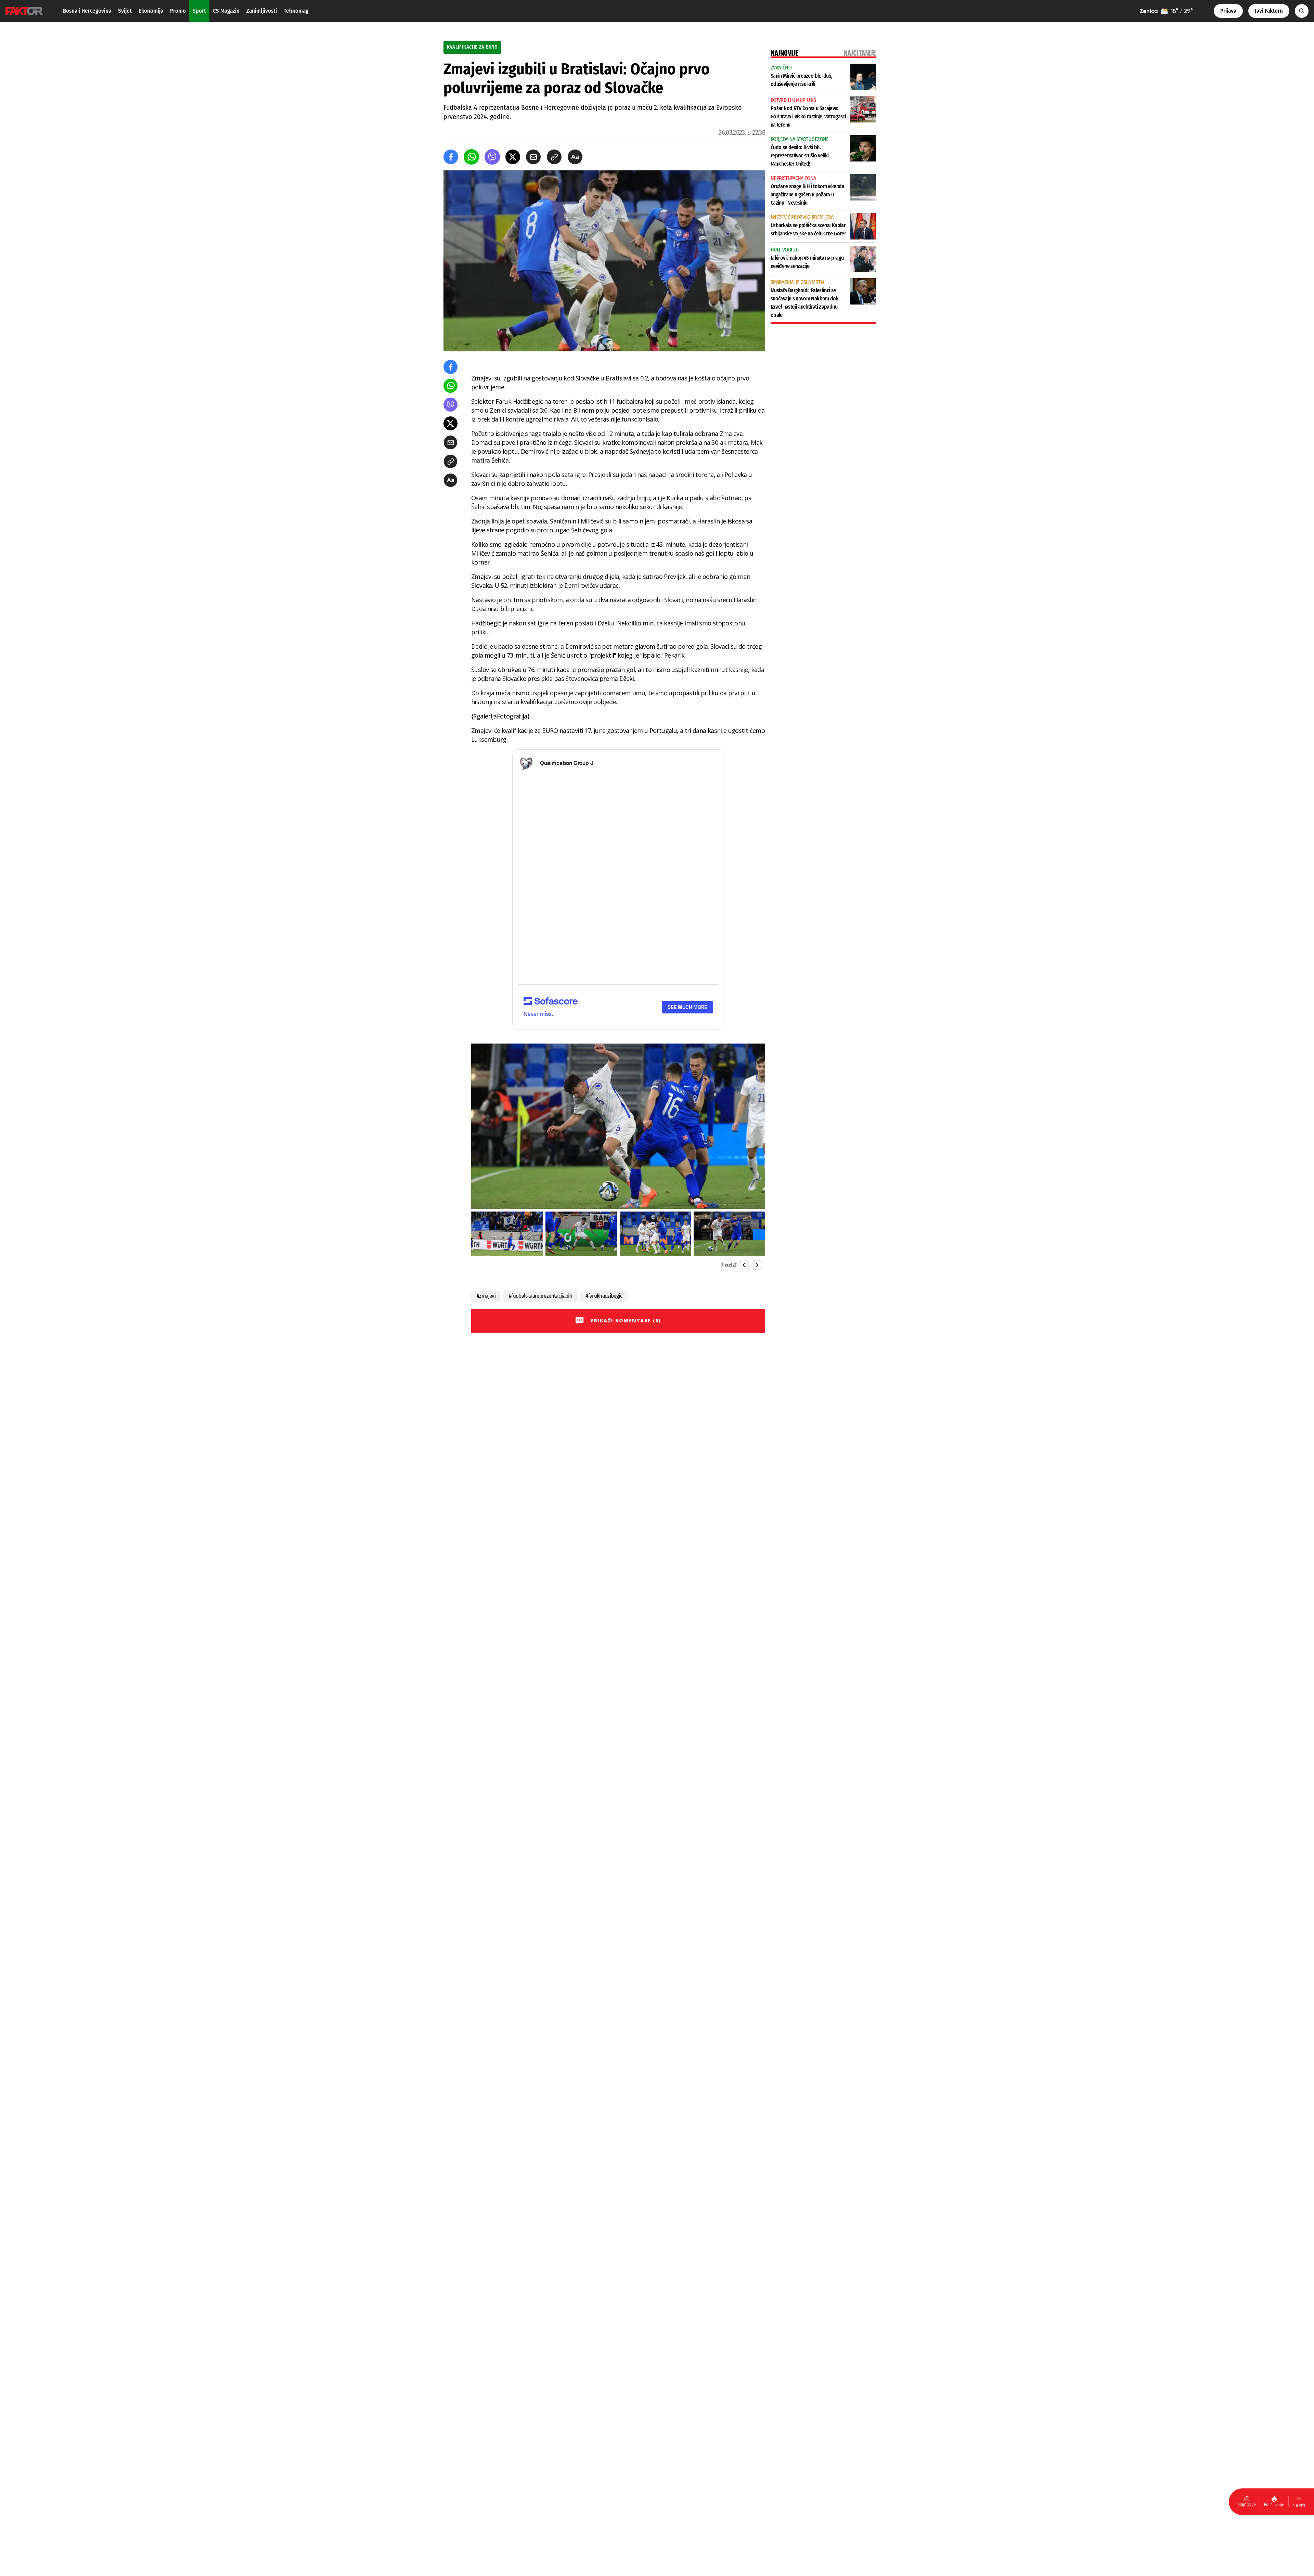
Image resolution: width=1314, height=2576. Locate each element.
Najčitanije (1274, 2505)
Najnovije (1247, 2504)
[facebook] (451, 157)
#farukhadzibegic (604, 1296)
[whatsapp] (471, 157)
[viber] (492, 157)
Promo (178, 11)
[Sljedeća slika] (757, 1265)
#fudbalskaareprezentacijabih (540, 1296)
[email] (533, 157)
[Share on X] (513, 157)
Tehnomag (296, 11)
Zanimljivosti (262, 11)
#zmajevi (486, 1296)
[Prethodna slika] (744, 1265)
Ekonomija (151, 11)
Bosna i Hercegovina (87, 11)
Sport (199, 11)
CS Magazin (226, 11)
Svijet (125, 11)
